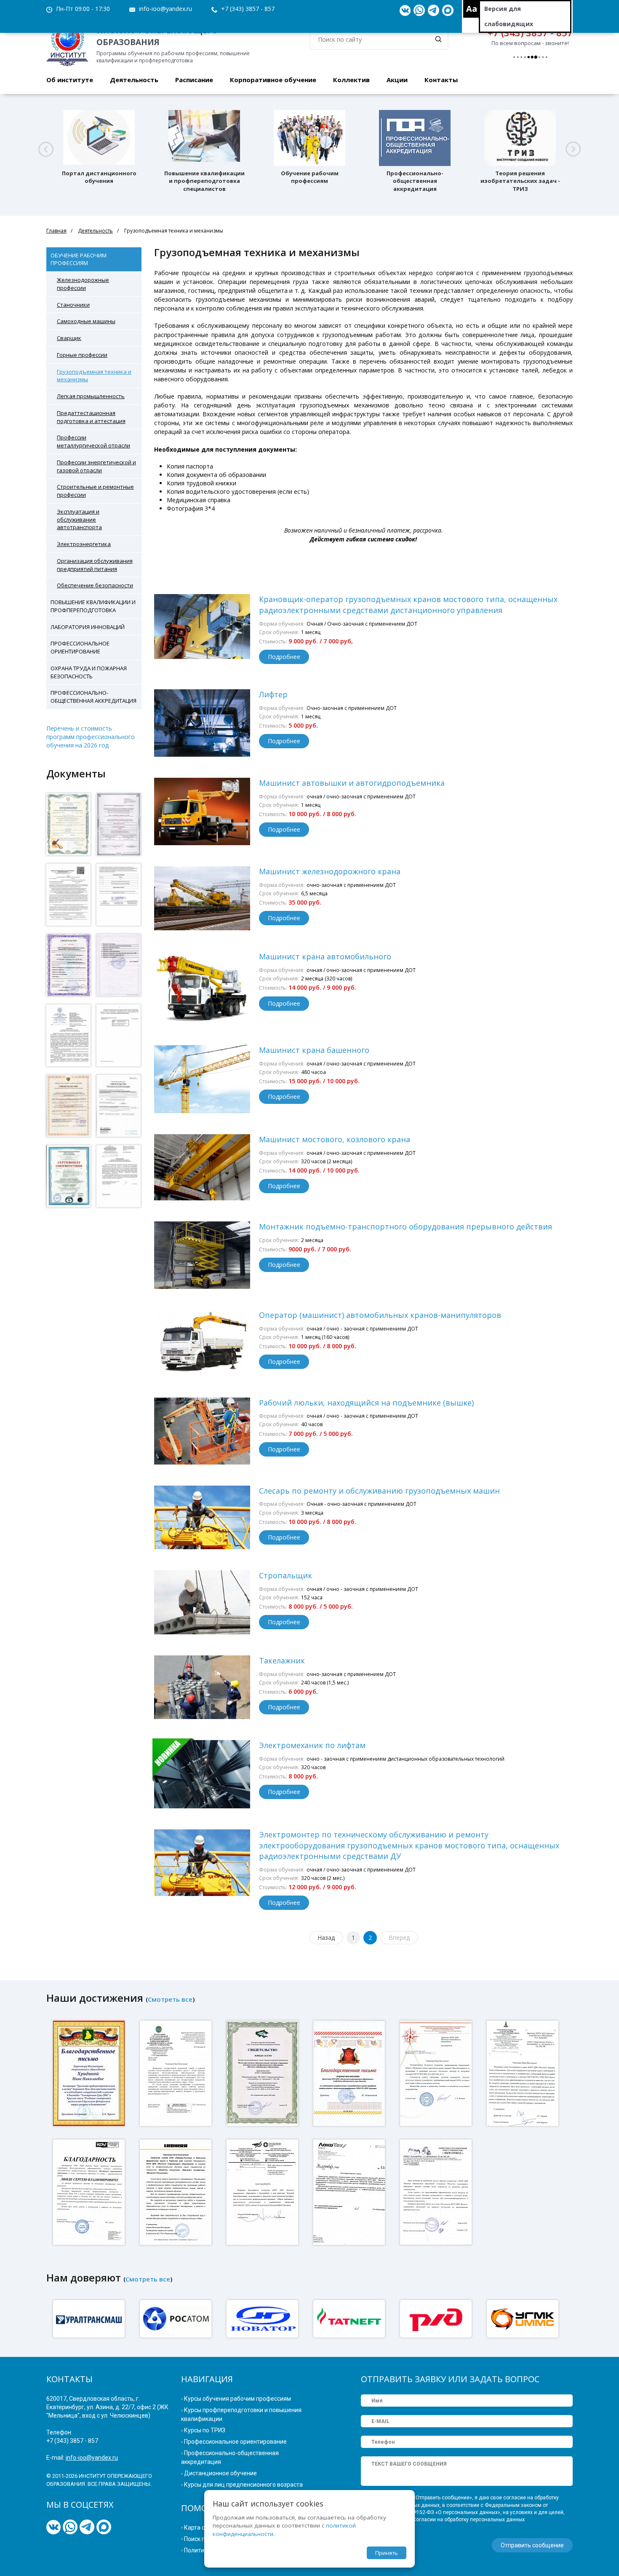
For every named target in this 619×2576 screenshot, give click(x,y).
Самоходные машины (86, 321)
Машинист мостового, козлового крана (335, 1139)
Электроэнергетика (84, 544)
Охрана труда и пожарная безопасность (89, 672)
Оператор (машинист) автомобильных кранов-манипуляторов (380, 1315)
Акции (397, 80)
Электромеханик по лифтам (312, 1745)
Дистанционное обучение (220, 2473)
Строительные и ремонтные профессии (95, 491)
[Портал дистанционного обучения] (99, 138)
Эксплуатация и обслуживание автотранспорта (79, 519)
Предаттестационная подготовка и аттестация (91, 417)
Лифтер (273, 694)
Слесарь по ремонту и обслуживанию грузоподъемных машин (379, 1491)
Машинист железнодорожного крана (330, 871)
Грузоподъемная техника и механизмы (94, 376)
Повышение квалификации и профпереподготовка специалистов (204, 181)
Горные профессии (82, 355)
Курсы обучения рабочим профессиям (237, 2399)
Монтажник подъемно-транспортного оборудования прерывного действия (406, 1226)
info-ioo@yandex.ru (165, 9)
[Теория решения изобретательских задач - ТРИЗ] (520, 138)
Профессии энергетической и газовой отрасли (96, 466)
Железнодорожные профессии (83, 284)
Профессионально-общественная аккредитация (415, 181)
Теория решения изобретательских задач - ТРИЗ (520, 181)
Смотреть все (170, 1999)
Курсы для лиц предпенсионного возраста (243, 2485)
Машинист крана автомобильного (325, 956)
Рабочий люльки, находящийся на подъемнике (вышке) (366, 1403)
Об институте (70, 80)
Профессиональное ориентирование (80, 647)
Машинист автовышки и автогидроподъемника (352, 783)
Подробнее (284, 657)
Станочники (73, 305)
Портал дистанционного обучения (99, 177)
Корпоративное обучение (273, 80)
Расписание (194, 80)
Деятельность (134, 80)
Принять (387, 2553)
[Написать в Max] (448, 11)
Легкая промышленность (91, 396)
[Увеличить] (68, 824)
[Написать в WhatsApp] (419, 11)
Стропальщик (285, 1575)
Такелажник (282, 1660)
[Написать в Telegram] (434, 11)
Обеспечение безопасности (95, 585)
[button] (46, 149)
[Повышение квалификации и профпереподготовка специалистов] (204, 138)
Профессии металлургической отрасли (93, 441)
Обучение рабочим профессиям (310, 177)
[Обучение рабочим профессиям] (309, 138)
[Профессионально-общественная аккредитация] (415, 138)
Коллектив (351, 80)
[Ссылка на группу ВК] (405, 11)
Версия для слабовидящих (509, 16)
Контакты (441, 80)
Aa (472, 9)
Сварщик (69, 338)
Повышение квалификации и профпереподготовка (93, 606)
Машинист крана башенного (314, 1050)
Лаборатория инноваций (88, 627)
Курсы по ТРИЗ (205, 2430)
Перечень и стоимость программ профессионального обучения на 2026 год (91, 737)
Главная (56, 231)
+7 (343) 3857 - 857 (248, 9)
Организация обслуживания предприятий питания (95, 565)
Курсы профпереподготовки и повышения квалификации (241, 2414)
